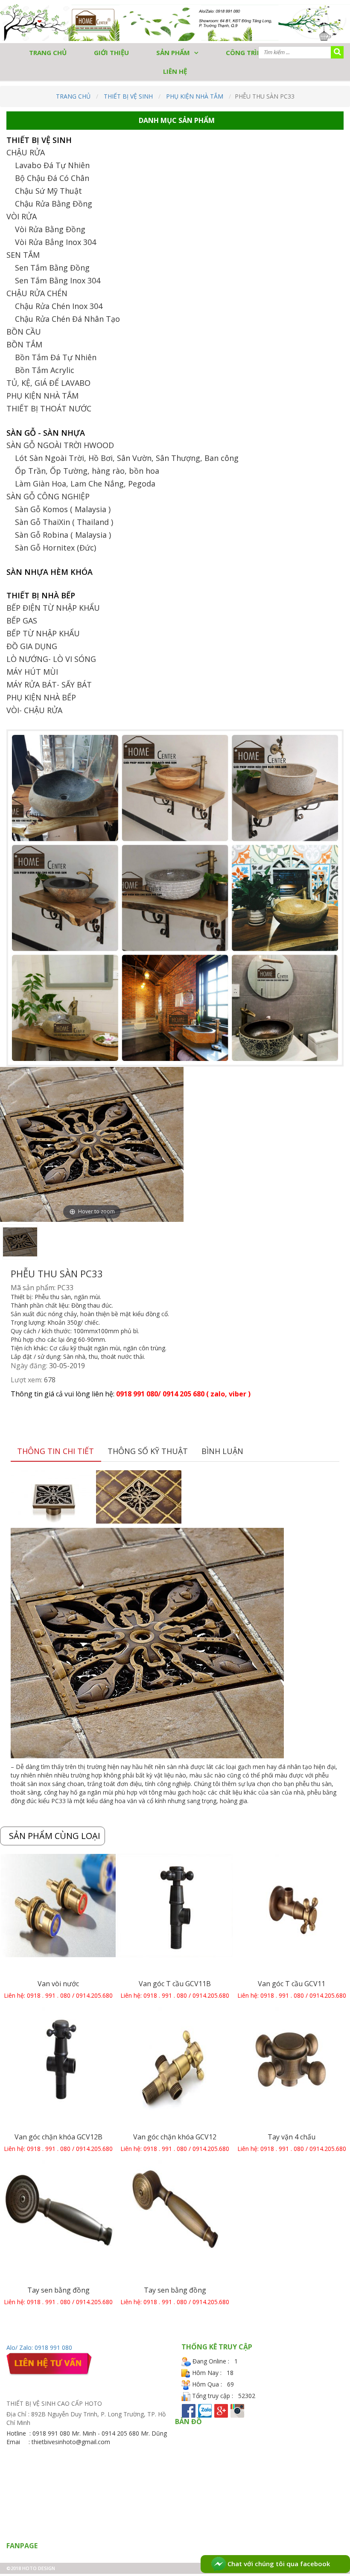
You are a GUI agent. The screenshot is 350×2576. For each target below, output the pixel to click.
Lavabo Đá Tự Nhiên (52, 165)
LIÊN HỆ (175, 71)
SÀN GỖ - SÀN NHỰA (46, 433)
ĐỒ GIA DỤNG (32, 646)
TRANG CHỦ (48, 52)
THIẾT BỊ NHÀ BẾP (41, 595)
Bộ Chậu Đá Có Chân (52, 178)
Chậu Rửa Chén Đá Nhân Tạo (67, 319)
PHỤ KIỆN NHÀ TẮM (195, 96)
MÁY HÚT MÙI (32, 672)
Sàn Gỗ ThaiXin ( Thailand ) (64, 522)
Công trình (246, 52)
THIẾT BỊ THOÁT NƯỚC (49, 408)
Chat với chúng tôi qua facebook (278, 2564)
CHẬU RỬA (26, 152)
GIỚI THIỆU (111, 52)
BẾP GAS (22, 621)
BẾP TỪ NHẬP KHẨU (43, 633)
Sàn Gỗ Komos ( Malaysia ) (63, 509)
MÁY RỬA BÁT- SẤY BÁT (49, 685)
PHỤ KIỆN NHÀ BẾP (41, 697)
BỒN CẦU (24, 332)
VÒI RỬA (22, 216)
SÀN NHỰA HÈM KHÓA (50, 572)
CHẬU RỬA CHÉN (37, 293)
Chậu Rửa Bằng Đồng (54, 204)
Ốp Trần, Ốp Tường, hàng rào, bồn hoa (87, 471)
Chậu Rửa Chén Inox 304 (59, 306)
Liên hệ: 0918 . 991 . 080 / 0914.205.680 (58, 1995)
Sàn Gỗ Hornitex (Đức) (55, 548)
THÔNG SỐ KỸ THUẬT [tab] (148, 1451)
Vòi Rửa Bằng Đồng (50, 229)
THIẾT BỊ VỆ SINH (128, 96)
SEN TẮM (23, 255)
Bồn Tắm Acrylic (45, 370)
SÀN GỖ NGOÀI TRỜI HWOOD (60, 445)
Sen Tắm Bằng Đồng (52, 268)
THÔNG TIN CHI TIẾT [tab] (55, 1451)
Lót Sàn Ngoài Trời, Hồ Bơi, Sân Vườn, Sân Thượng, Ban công (127, 458)
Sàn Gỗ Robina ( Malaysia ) (63, 535)
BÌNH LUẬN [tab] (222, 1451)
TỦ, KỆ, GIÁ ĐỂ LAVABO (48, 383)
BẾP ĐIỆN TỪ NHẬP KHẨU (53, 608)
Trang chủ (73, 96)
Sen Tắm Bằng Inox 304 (58, 280)
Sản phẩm (173, 52)
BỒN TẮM (24, 344)
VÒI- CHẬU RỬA (34, 710)
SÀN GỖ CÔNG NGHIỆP (48, 496)
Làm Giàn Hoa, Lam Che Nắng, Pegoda (85, 484)
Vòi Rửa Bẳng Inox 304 (55, 242)
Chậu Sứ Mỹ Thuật (48, 191)
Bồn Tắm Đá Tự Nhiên (56, 357)
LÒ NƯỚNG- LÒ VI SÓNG (51, 659)
